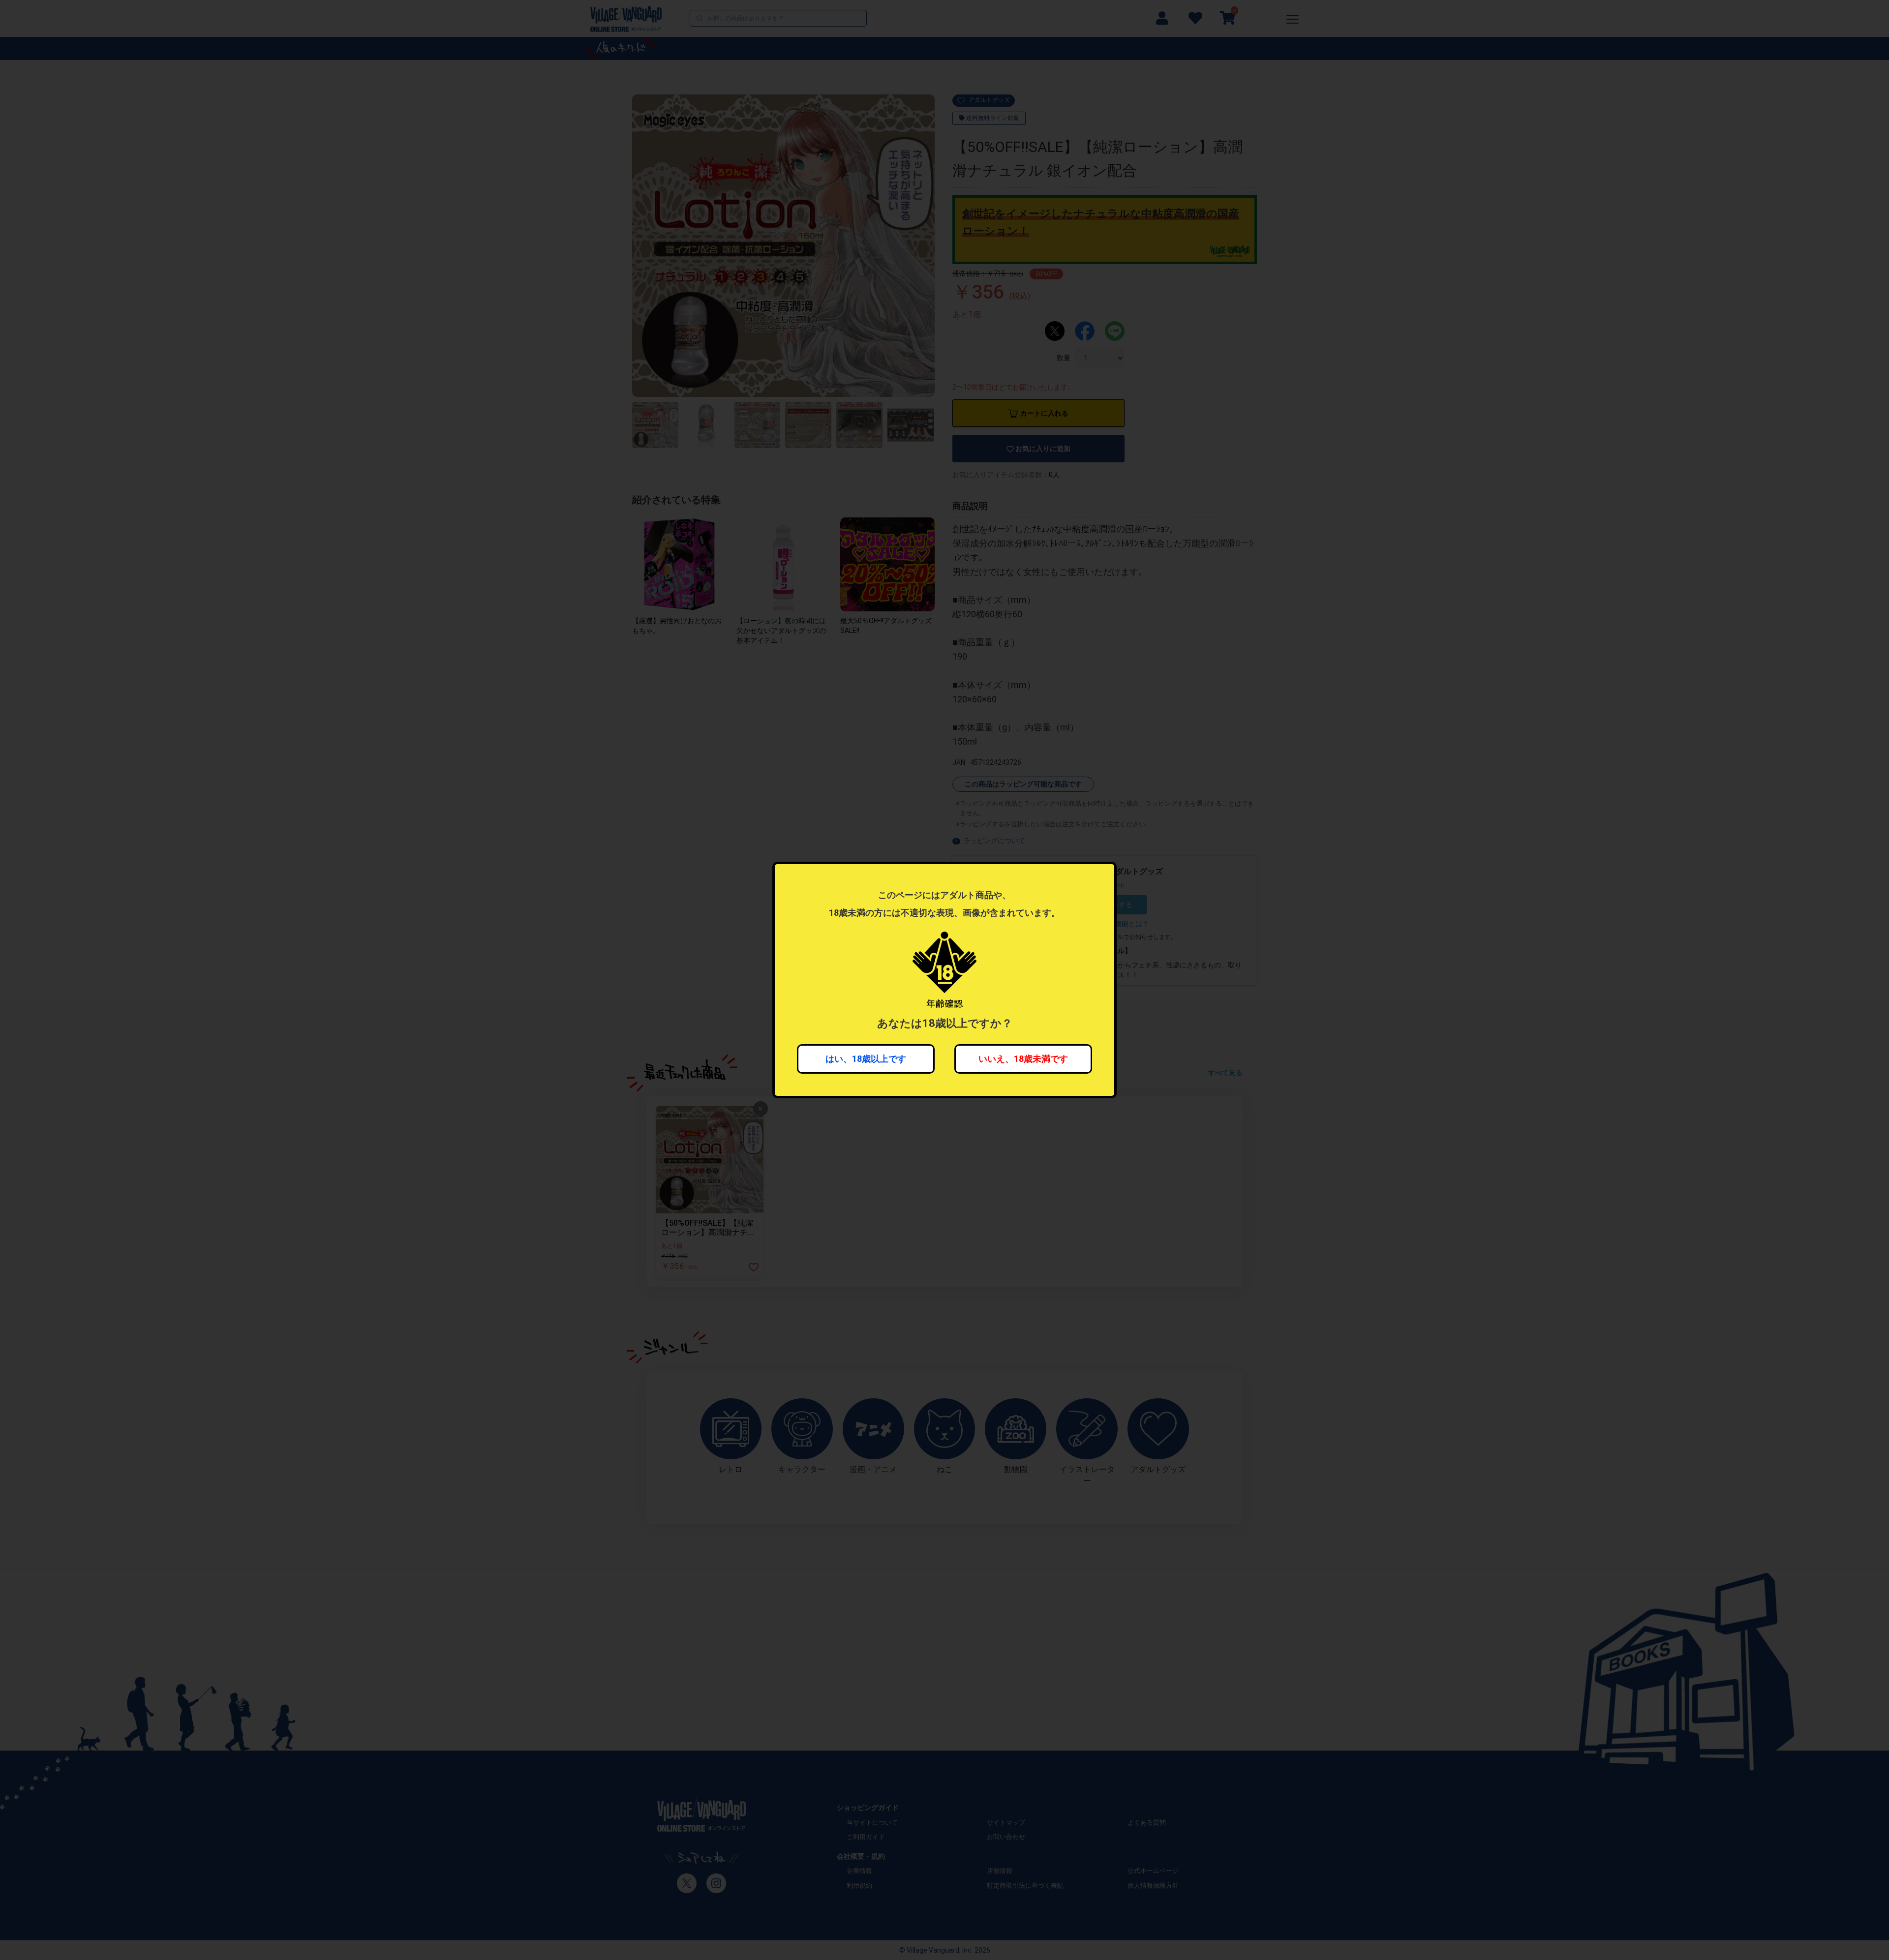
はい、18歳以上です (866, 1059)
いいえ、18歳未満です (1023, 1059)
